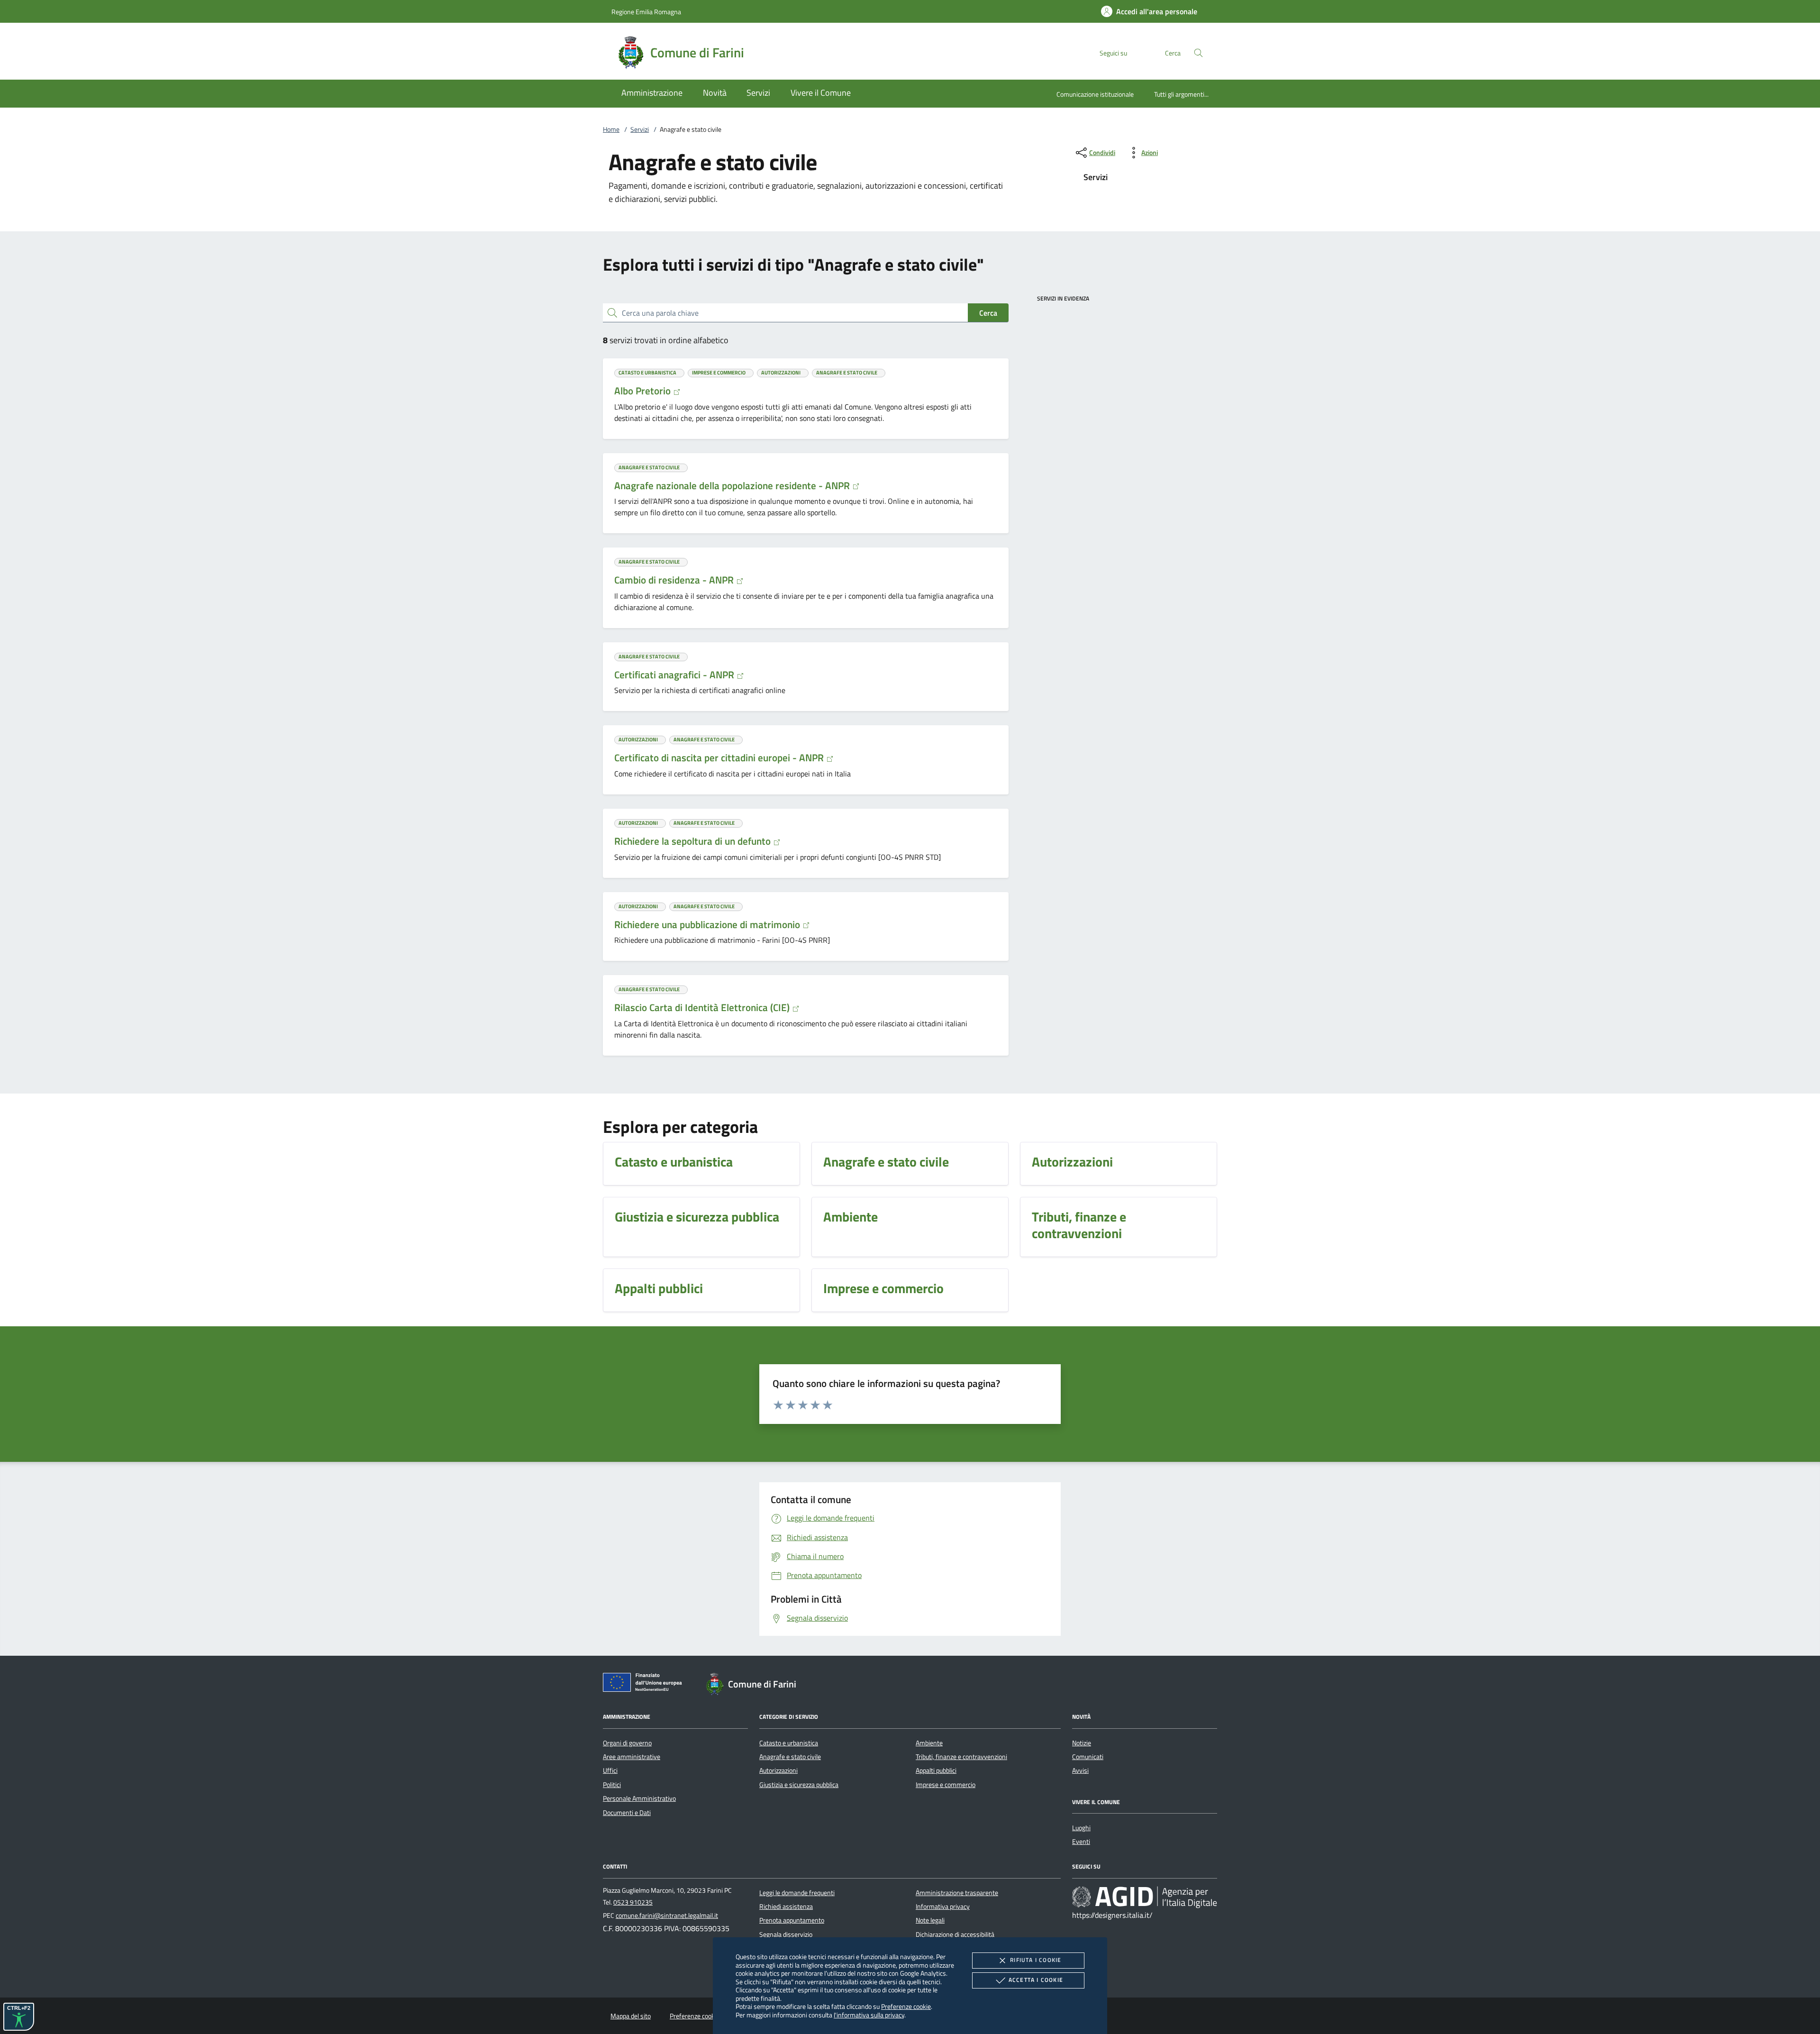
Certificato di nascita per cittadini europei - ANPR (720, 757)
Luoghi (1081, 1828)
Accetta (1036, 1980)
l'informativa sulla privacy (869, 2015)
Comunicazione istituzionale (1095, 94)
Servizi (640, 129)
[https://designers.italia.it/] (1145, 1897)
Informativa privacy (943, 1906)
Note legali (930, 1920)
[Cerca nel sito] (1198, 53)
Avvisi (1080, 1770)
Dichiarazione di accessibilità (955, 1934)
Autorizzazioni (778, 1770)
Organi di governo (627, 1743)
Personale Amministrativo (639, 1798)
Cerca (988, 313)
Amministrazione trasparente (957, 1893)
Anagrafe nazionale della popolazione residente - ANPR (733, 485)
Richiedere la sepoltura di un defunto (694, 841)
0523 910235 (633, 1902)
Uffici (610, 1770)
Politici (612, 1785)
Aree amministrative (632, 1757)
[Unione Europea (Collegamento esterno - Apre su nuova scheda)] (645, 1684)
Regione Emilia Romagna (646, 12)
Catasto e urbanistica (789, 1743)
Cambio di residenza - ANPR (675, 580)
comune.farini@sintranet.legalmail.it (667, 1915)
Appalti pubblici (936, 1770)
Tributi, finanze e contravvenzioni (961, 1757)
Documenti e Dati (627, 1813)
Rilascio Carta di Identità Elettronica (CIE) (703, 1007)
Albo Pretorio (644, 391)
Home (611, 129)
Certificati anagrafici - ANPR (675, 675)
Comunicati (1088, 1757)
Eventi (1081, 1842)
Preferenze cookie (906, 2006)
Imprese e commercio (946, 1785)
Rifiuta (1036, 1960)
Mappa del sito (631, 2016)
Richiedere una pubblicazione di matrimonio (708, 924)
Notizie (1082, 1743)
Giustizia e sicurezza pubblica (799, 1785)
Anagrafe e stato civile (790, 1757)
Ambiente (929, 1743)
